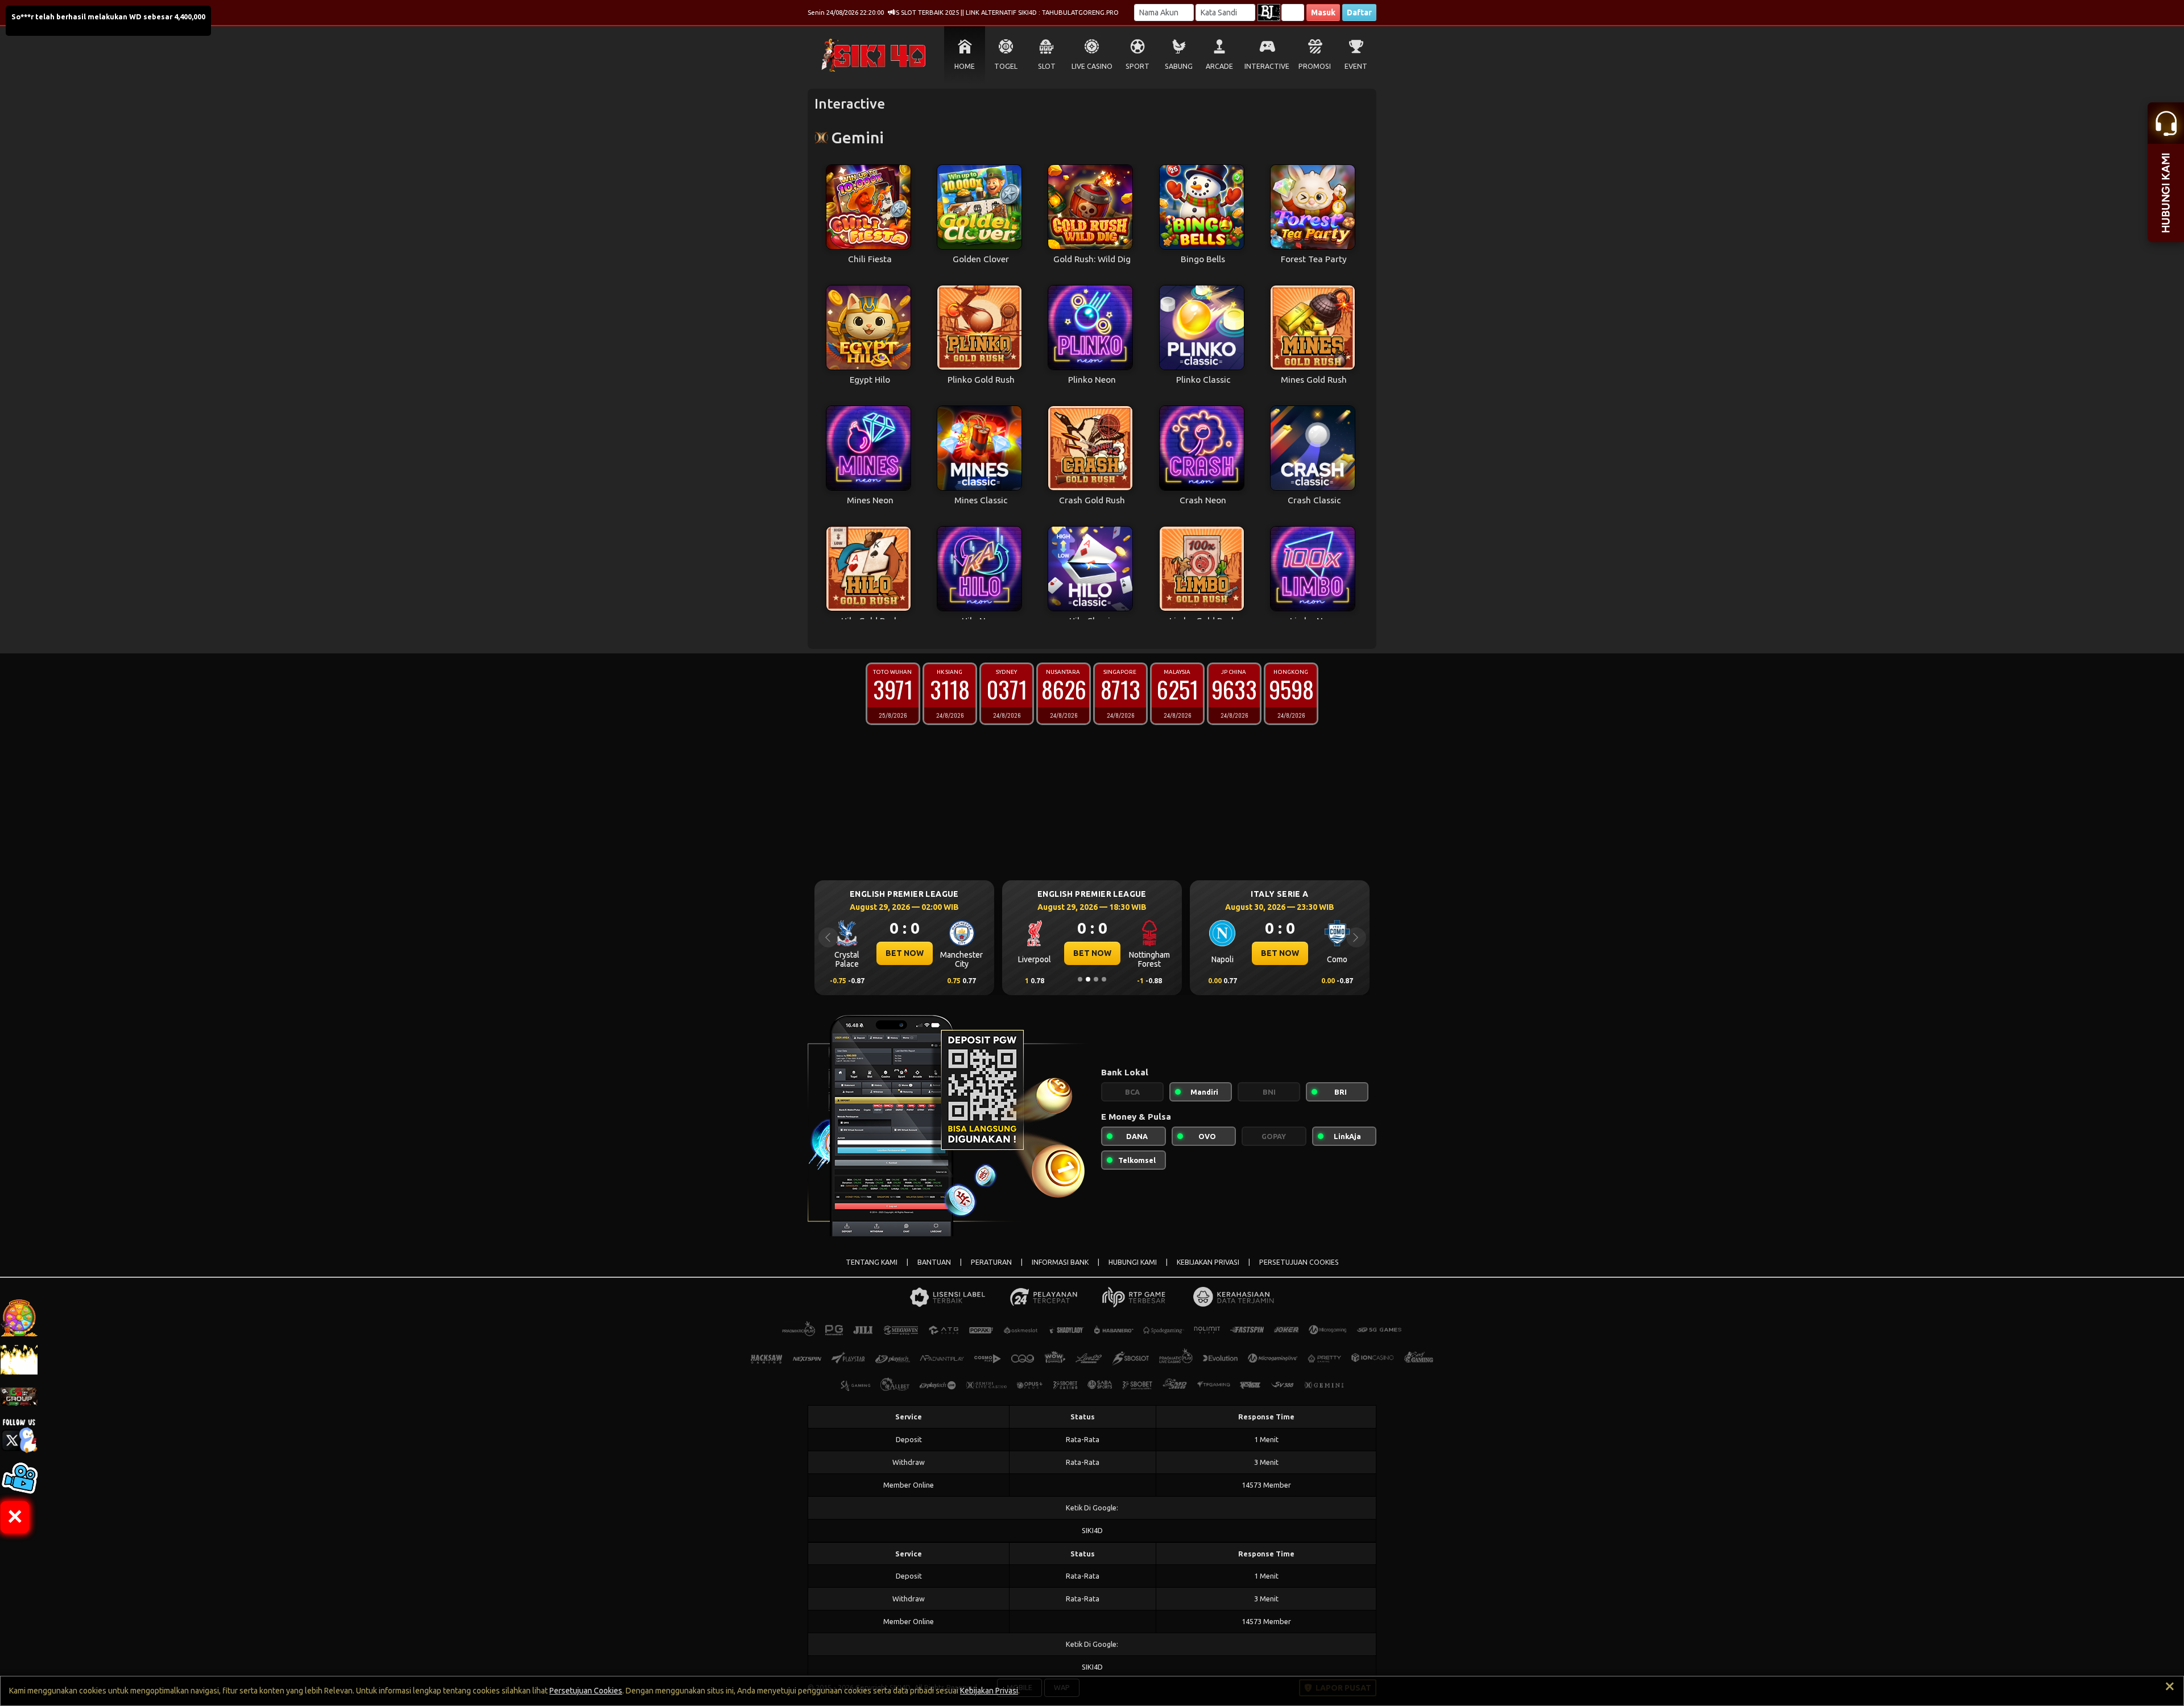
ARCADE (1219, 66)
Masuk (1323, 13)
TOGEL (1006, 66)
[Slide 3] (1096, 979)
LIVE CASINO (1092, 66)
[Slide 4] (1104, 979)
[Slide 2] (1088, 979)
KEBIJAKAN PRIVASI (1208, 1262)
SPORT (1137, 66)
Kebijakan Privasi (989, 1691)
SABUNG (1179, 66)
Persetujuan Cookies (586, 1691)
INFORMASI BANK (1060, 1262)
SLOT (1047, 66)
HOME (965, 66)
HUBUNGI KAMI (1133, 1262)
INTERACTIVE (1267, 66)
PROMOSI (1315, 66)
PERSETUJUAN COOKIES (1299, 1262)
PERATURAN (991, 1262)
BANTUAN (934, 1262)
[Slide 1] (1080, 979)
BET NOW (905, 953)
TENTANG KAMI (872, 1262)
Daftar (1359, 13)
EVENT (1356, 66)
